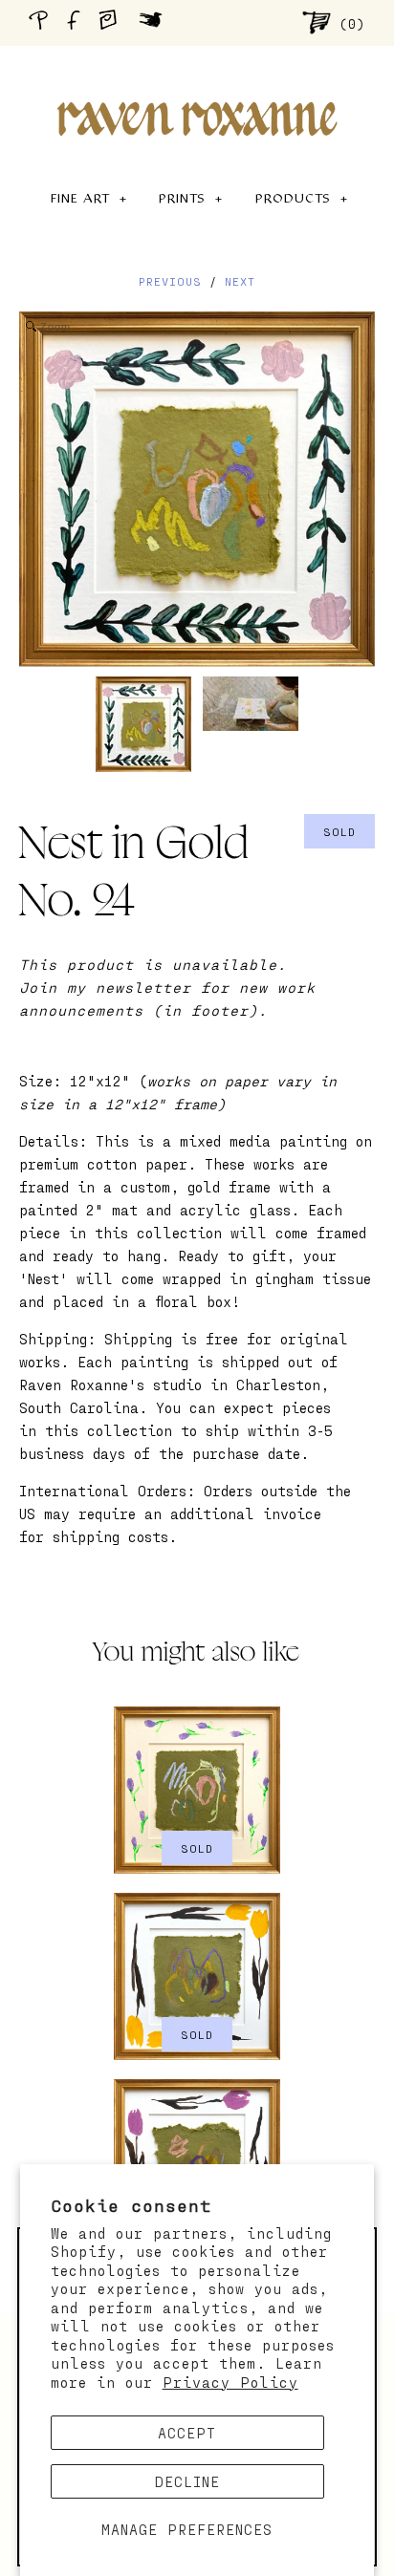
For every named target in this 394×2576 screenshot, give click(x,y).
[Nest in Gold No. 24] (143, 724)
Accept (187, 2433)
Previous (170, 281)
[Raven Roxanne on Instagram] (114, 22)
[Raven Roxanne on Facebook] (77, 22)
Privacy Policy (230, 2382)
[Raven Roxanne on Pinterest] (42, 22)
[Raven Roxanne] (197, 86)
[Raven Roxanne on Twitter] (155, 22)
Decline (187, 2481)
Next (240, 281)
